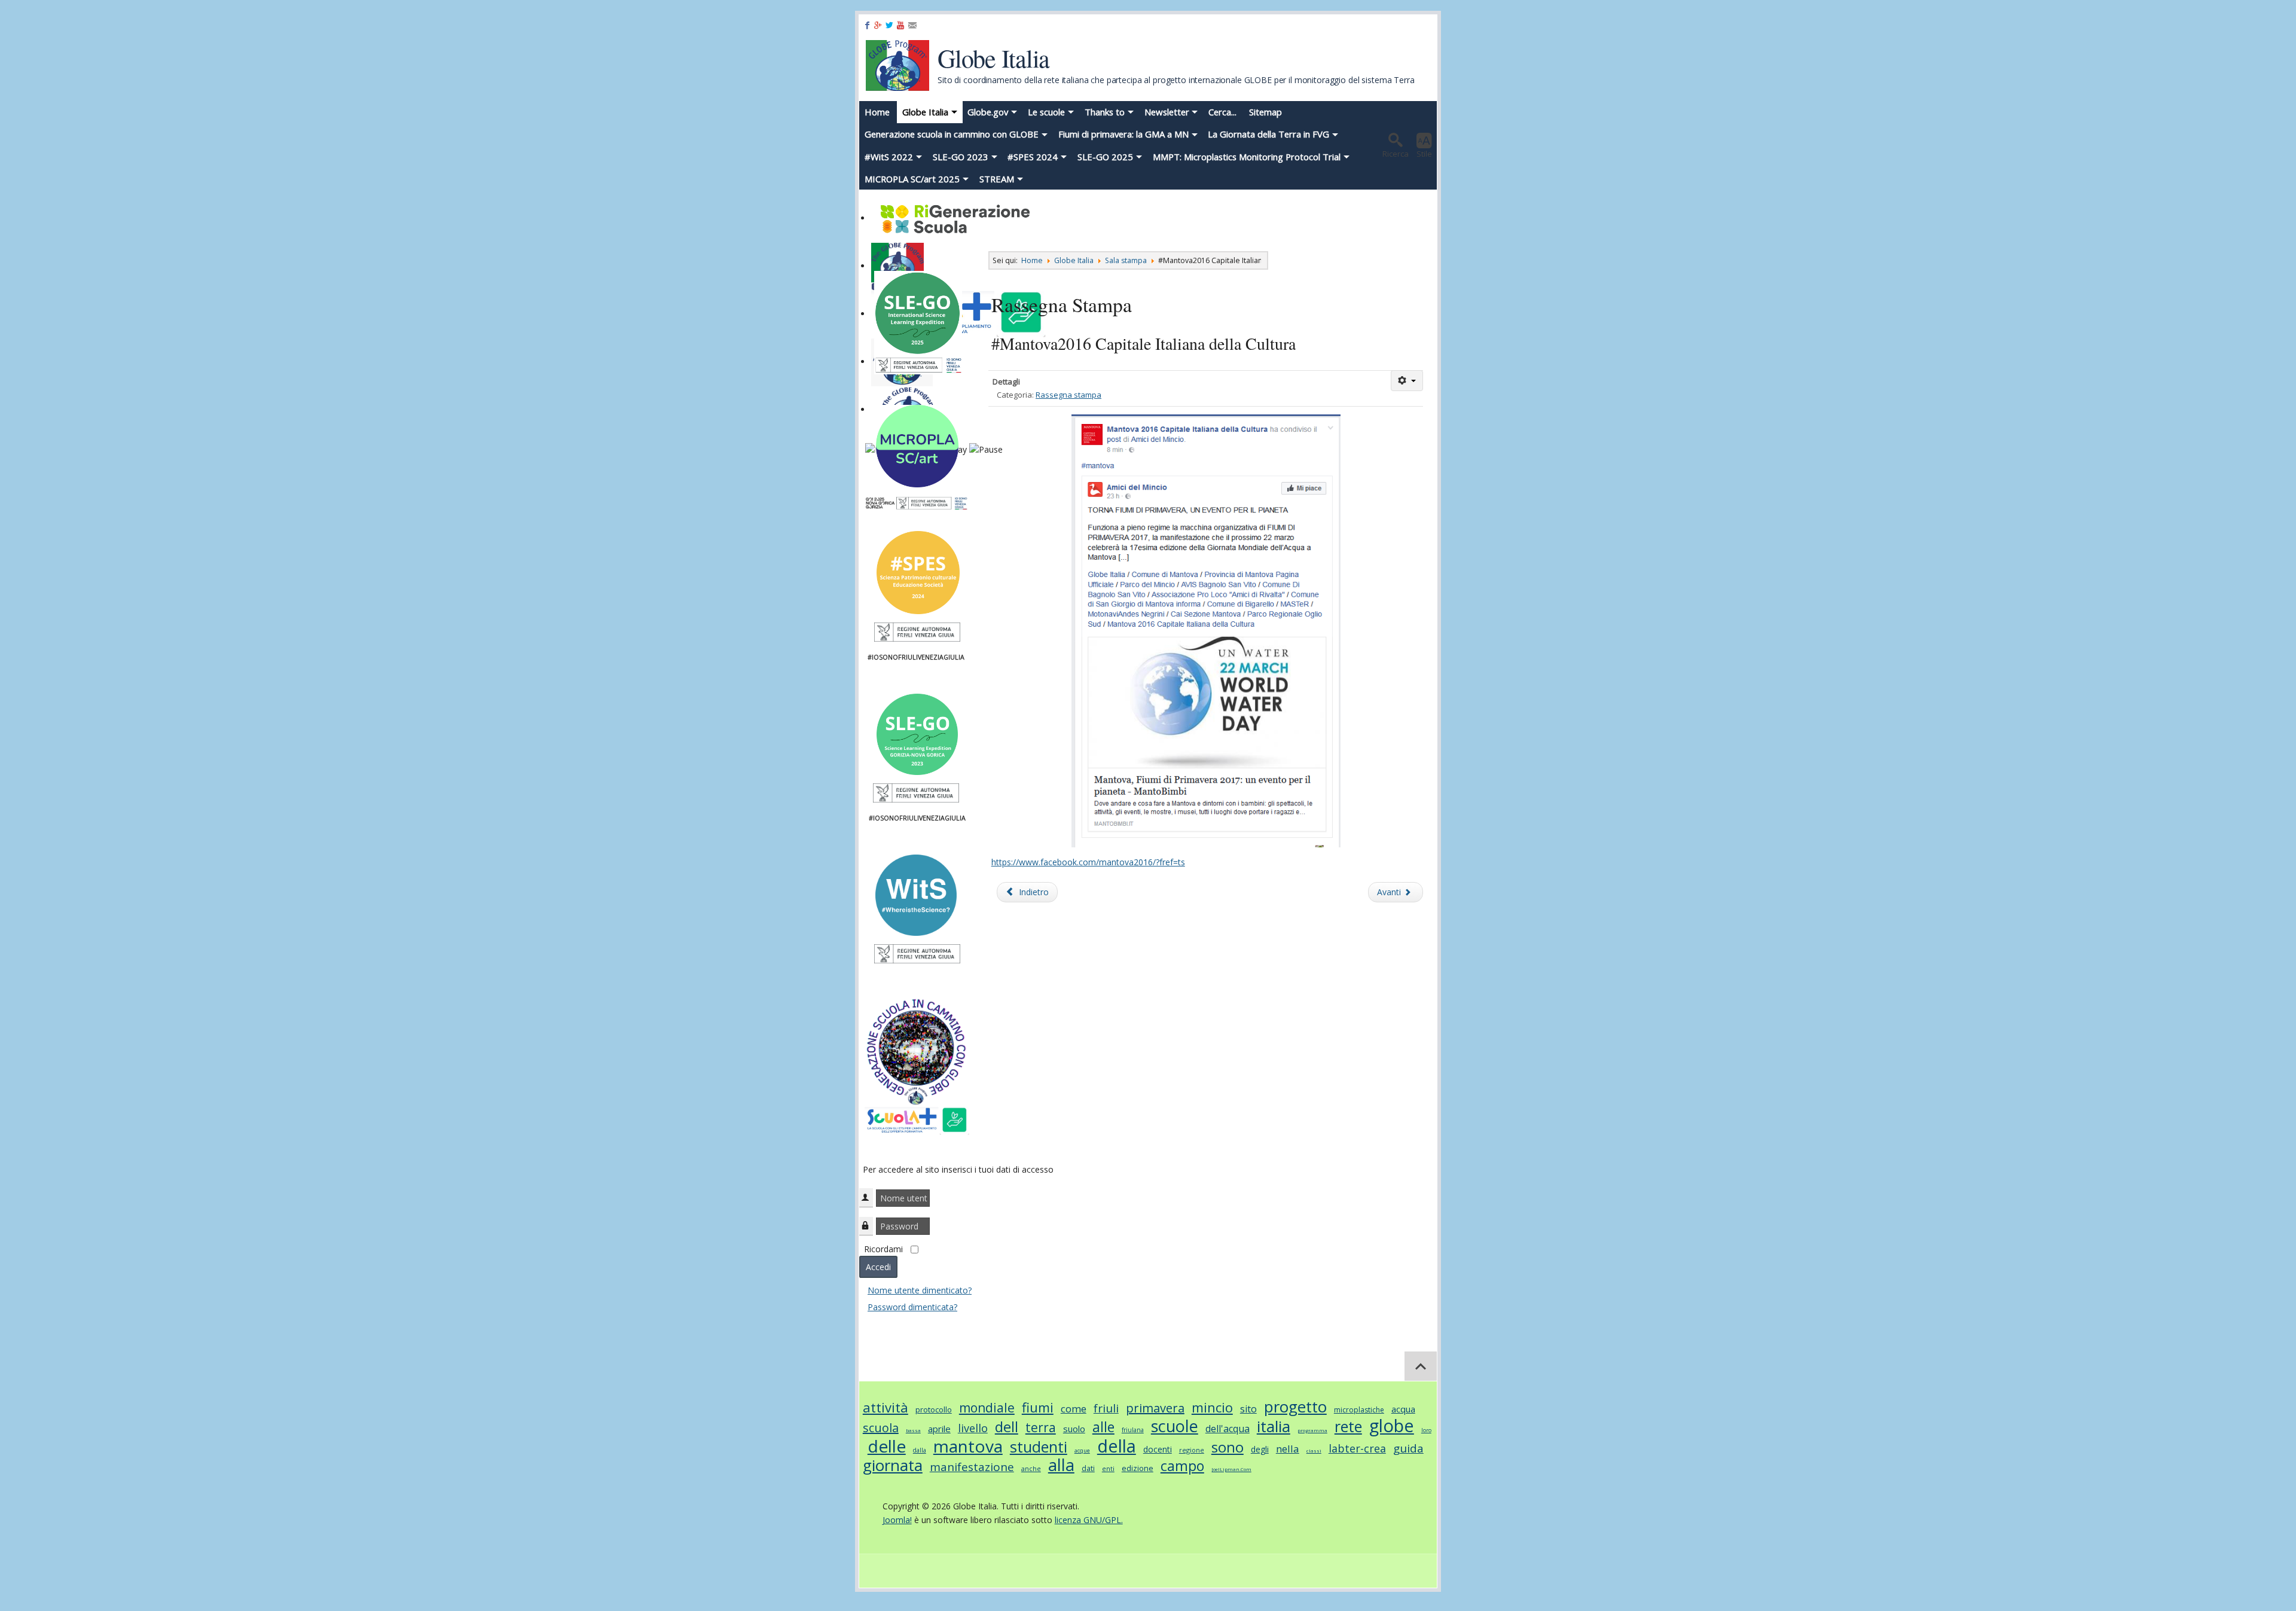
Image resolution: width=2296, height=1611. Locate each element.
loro (1426, 1430)
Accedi (878, 1267)
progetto (1295, 1406)
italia (1274, 1426)
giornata (893, 1465)
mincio (1212, 1407)
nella (1288, 1449)
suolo (1074, 1429)
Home (877, 112)
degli (1260, 1449)
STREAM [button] (997, 179)
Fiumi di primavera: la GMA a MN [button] (1123, 134)
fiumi (1038, 1407)
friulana (1133, 1430)
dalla (920, 1450)
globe (1392, 1425)
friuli (1106, 1408)
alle (1103, 1427)
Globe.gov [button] (988, 112)
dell (1007, 1427)
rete (1348, 1426)
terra (1041, 1427)
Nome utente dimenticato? (920, 1290)
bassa (913, 1430)
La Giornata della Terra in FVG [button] (1268, 134)
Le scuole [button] (1046, 112)
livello (973, 1428)
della (1117, 1446)
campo (1182, 1466)
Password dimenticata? (912, 1307)
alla (1061, 1465)
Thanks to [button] (1105, 112)
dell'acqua (1228, 1429)
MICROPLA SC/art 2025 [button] (912, 179)
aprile (939, 1429)
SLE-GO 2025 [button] (1105, 157)
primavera (1155, 1408)
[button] (1396, 145)
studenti (1039, 1447)
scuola (881, 1428)
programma (1312, 1430)
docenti (1158, 1449)
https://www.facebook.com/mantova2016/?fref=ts (1088, 862)
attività (886, 1407)
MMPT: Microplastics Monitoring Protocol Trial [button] (1247, 157)
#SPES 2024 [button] (1033, 157)
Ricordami (883, 1249)
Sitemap (1265, 112)
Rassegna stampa (1068, 395)
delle (887, 1446)
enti (1108, 1468)
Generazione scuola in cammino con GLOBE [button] (952, 134)
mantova (968, 1446)
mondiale (987, 1408)
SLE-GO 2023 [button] (961, 157)
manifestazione (972, 1467)
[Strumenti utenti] (1407, 381)
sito (1248, 1409)
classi (1314, 1450)
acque (1082, 1450)
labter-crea (1357, 1448)
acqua (1403, 1409)
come (1074, 1409)
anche (1031, 1468)
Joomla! (897, 1520)
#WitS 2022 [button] (889, 157)
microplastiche (1359, 1410)
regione (1192, 1450)
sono (1228, 1447)
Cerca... (1222, 112)
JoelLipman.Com (1231, 1469)
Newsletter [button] (1167, 112)
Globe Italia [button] (925, 112)
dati (1088, 1468)
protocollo (934, 1409)
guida (1408, 1448)
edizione (1138, 1468)
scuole (1175, 1426)
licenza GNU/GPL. (1089, 1520)
